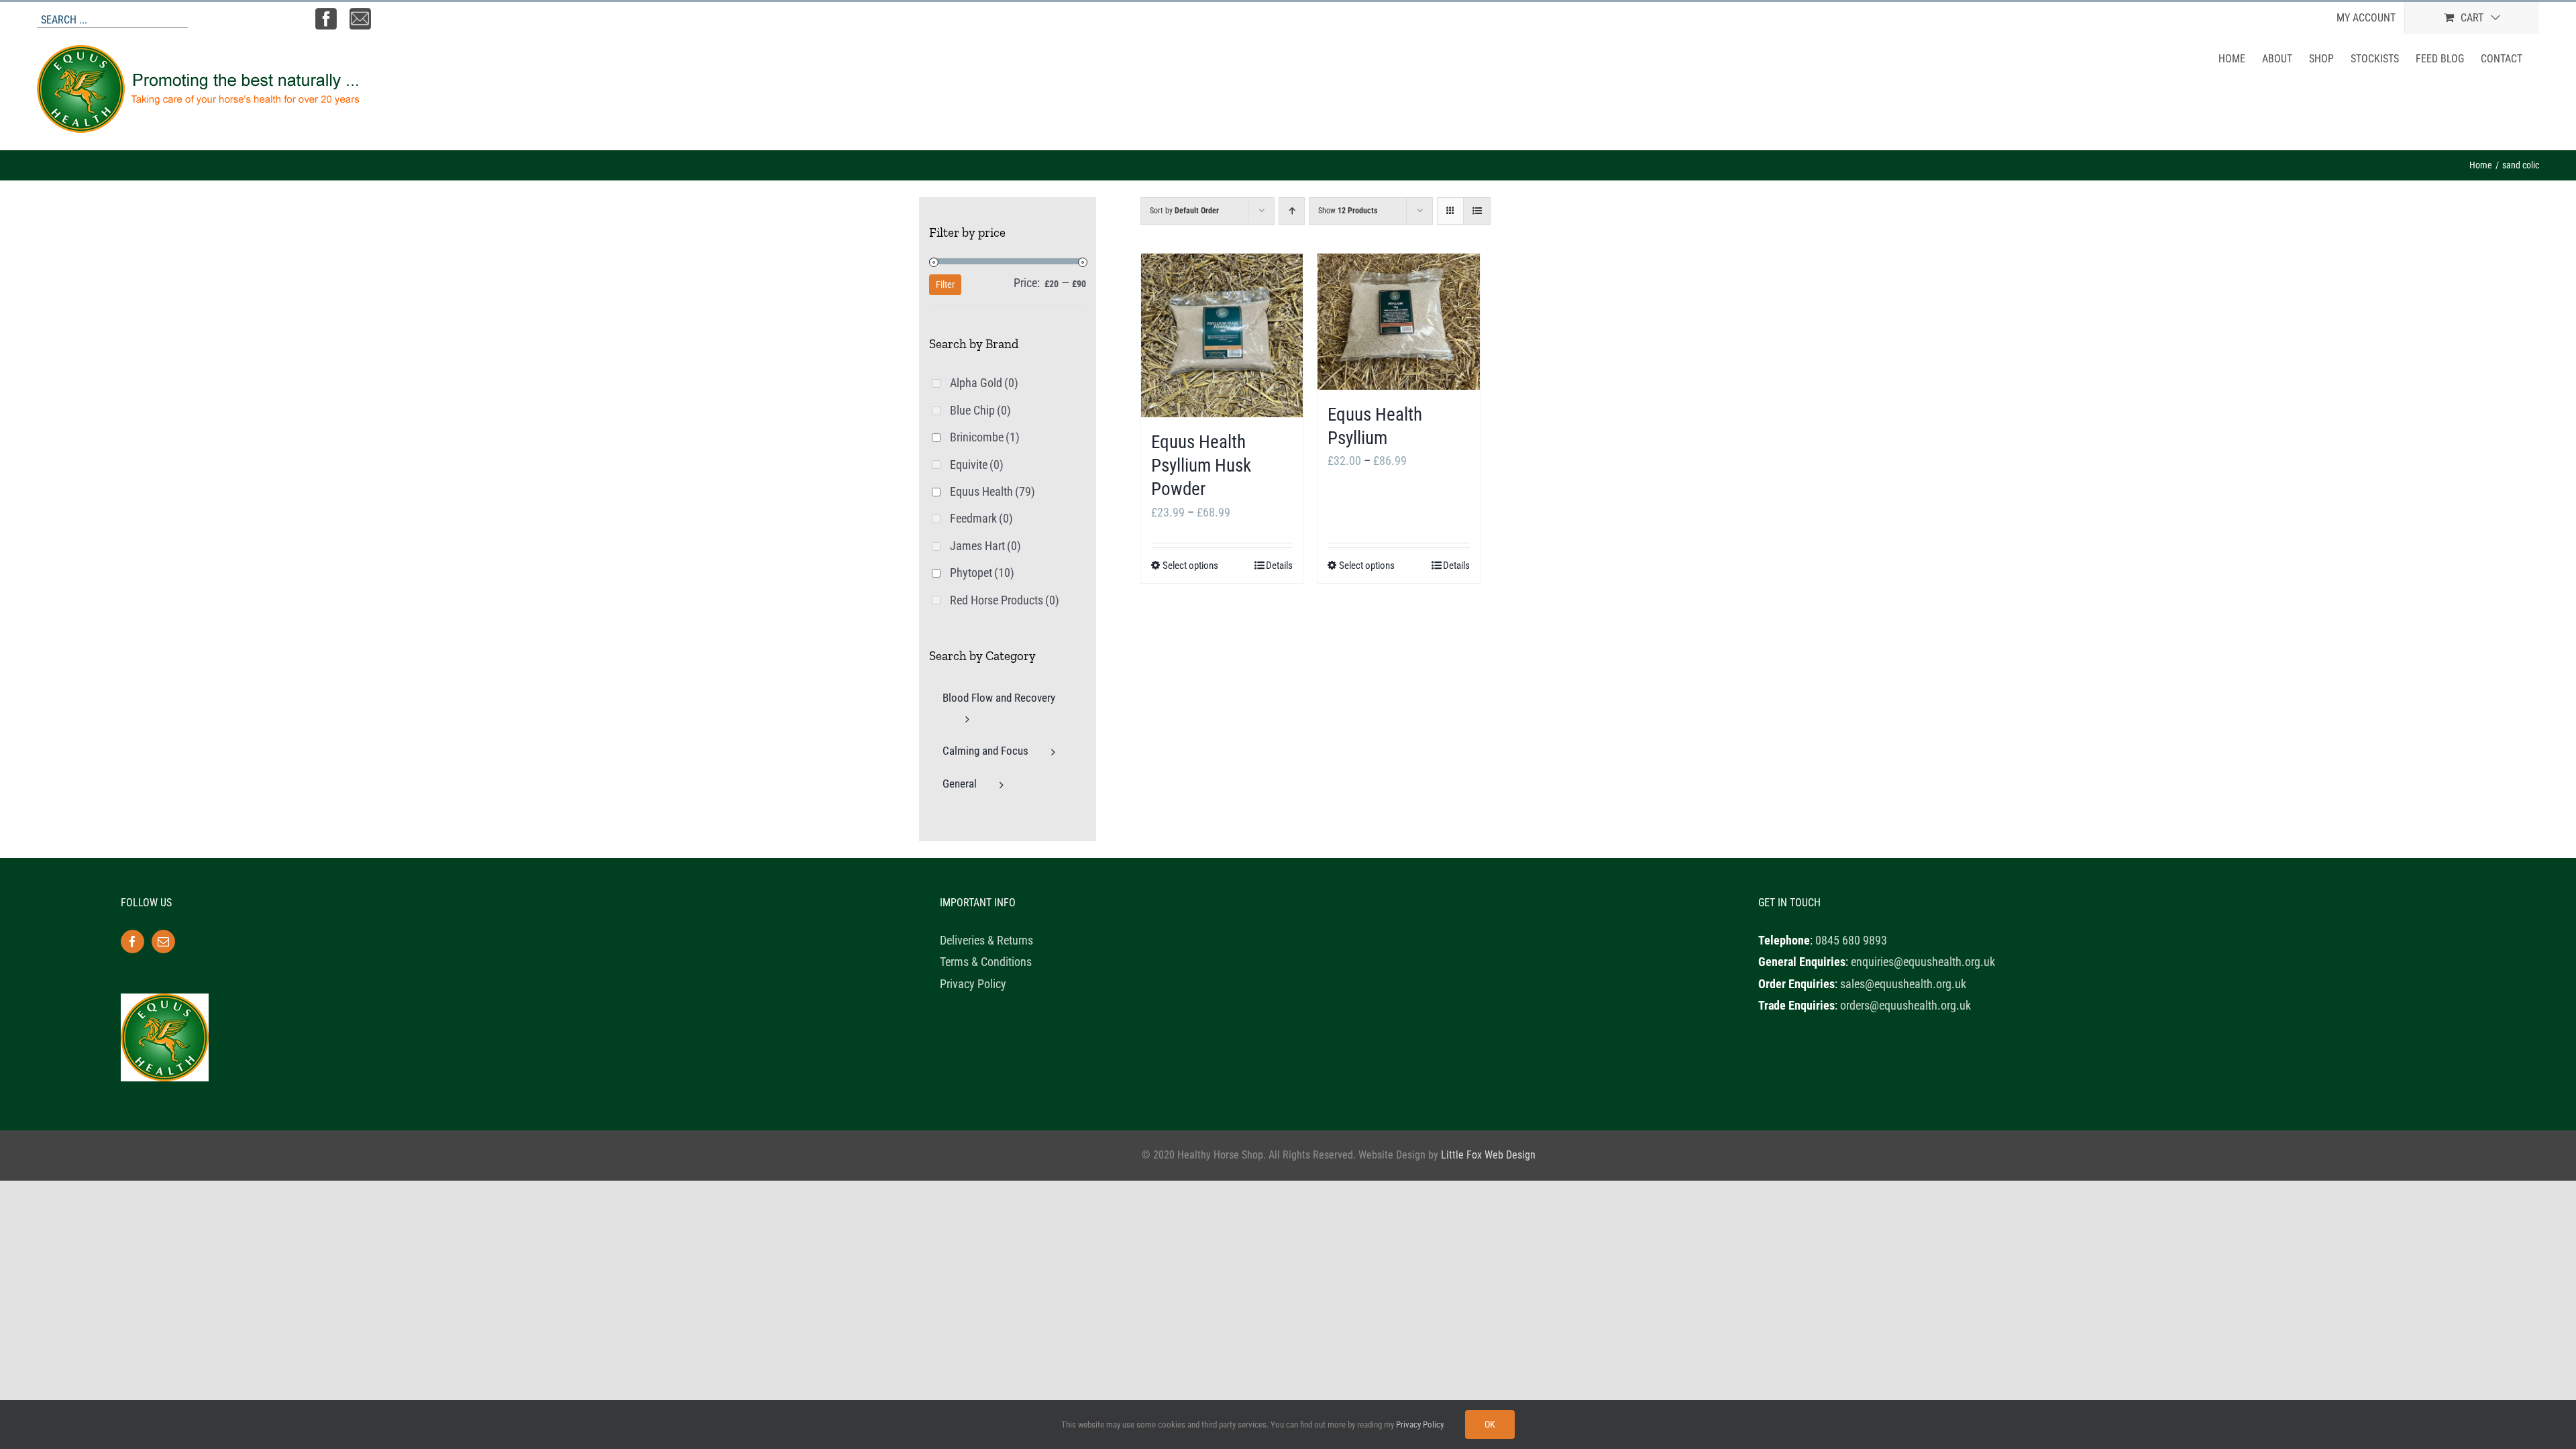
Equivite (977, 465)
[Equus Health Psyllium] (1398, 322)
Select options (1190, 566)
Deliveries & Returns (986, 940)
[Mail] (163, 942)
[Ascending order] (1292, 211)
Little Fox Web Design (1488, 1155)
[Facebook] (132, 942)
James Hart (985, 546)
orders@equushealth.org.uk (1906, 1005)
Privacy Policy (973, 984)
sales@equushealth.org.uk (1903, 984)
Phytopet (982, 573)
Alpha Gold (984, 383)
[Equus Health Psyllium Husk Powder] (1222, 335)
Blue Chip (980, 410)
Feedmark (981, 518)
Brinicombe (985, 437)
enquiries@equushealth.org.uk (1923, 962)
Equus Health (992, 491)
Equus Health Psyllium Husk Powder (1201, 466)
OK (1490, 1424)
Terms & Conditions (986, 962)
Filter (945, 284)
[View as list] (1477, 211)
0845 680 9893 (1851, 940)
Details (1279, 566)
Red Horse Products (1005, 600)
